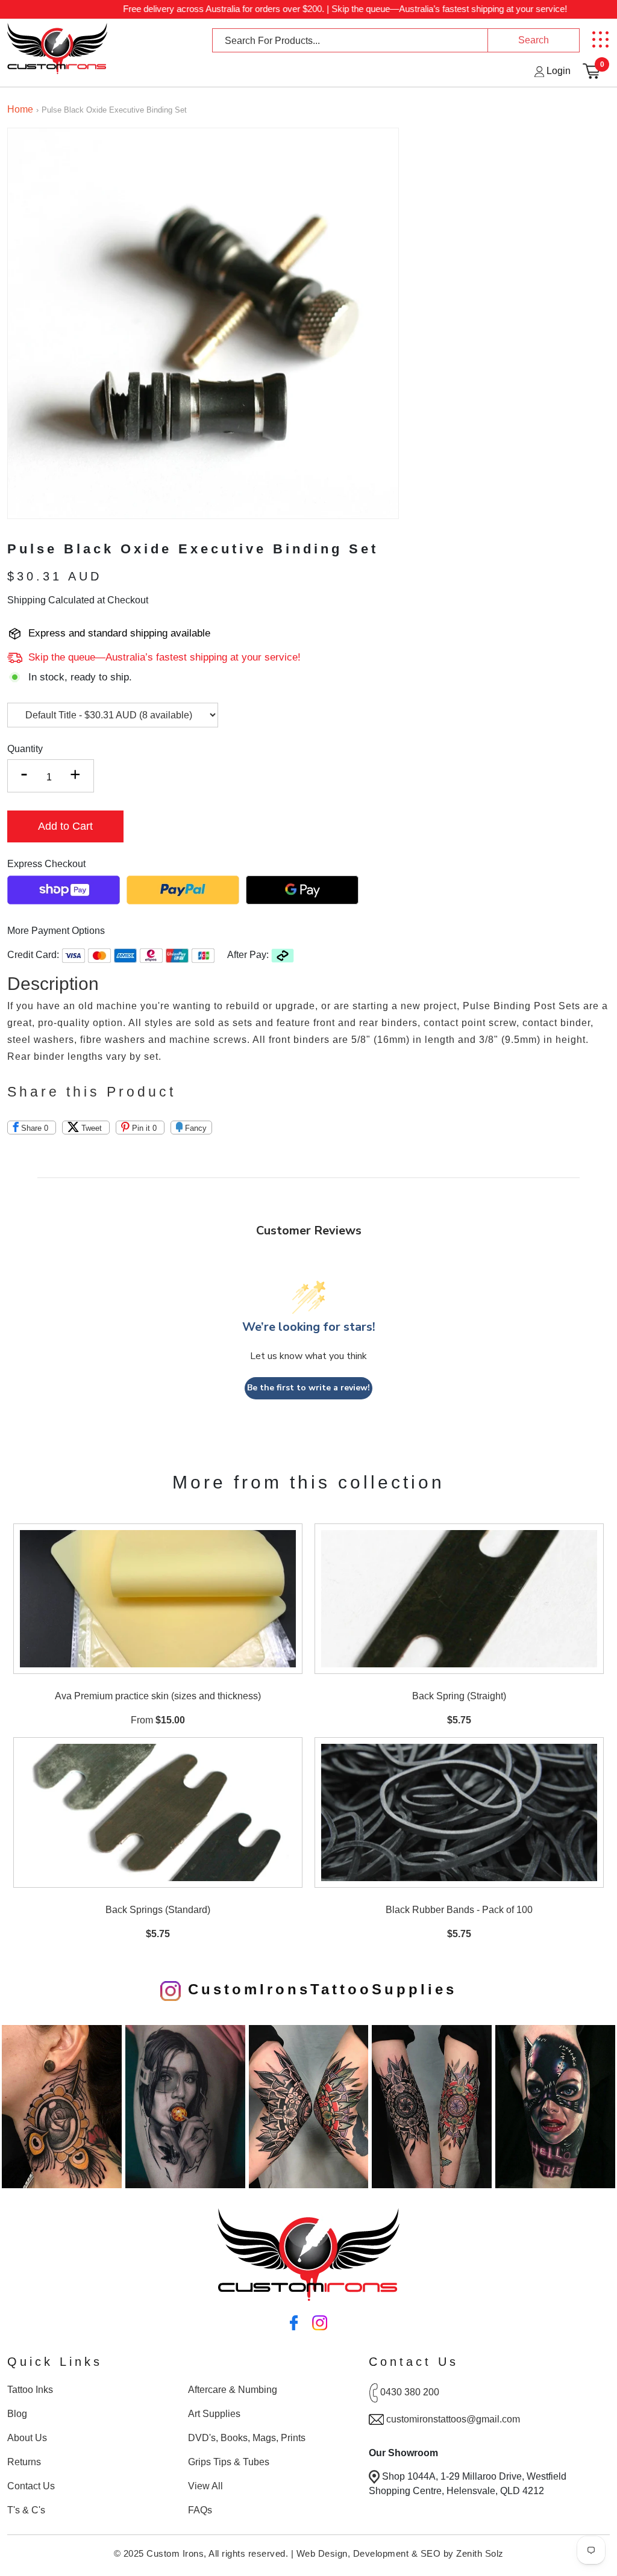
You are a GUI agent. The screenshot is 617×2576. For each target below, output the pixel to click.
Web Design (322, 2553)
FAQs (200, 2510)
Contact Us (31, 2486)
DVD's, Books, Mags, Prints (247, 2438)
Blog (17, 2414)
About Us (27, 2438)
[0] (591, 71)
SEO (431, 2553)
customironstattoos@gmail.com (453, 2419)
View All (205, 2486)
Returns (24, 2462)
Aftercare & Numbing (233, 2390)
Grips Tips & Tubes (229, 2462)
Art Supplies (214, 2414)
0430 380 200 (410, 2392)
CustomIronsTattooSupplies (319, 1989)
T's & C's (26, 2510)
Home (20, 109)
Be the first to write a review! (308, 1388)
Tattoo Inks (30, 2390)
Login (557, 71)
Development (381, 2553)
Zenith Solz (480, 2553)
